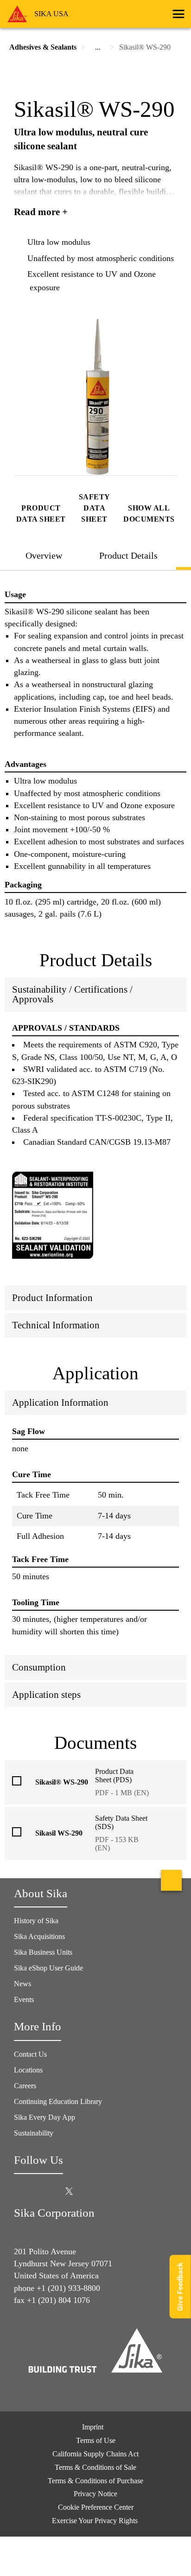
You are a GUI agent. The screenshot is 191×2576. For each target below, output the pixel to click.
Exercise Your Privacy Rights (96, 2521)
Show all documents (149, 513)
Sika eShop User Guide (48, 1968)
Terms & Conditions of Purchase (95, 2481)
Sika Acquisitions (39, 1936)
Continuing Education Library (58, 2101)
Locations (28, 2070)
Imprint (93, 2427)
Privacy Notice (95, 2494)
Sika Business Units (43, 1952)
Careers (25, 2086)
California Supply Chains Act (95, 2454)
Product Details (128, 555)
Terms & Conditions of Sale (95, 2467)
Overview (44, 555)
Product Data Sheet (41, 513)
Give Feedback (180, 2286)
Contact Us (30, 2054)
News (22, 1984)
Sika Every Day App (45, 2117)
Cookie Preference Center (96, 2507)
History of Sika (36, 1921)
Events (24, 1999)
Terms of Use (96, 2440)
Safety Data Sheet (95, 508)
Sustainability (34, 2133)
